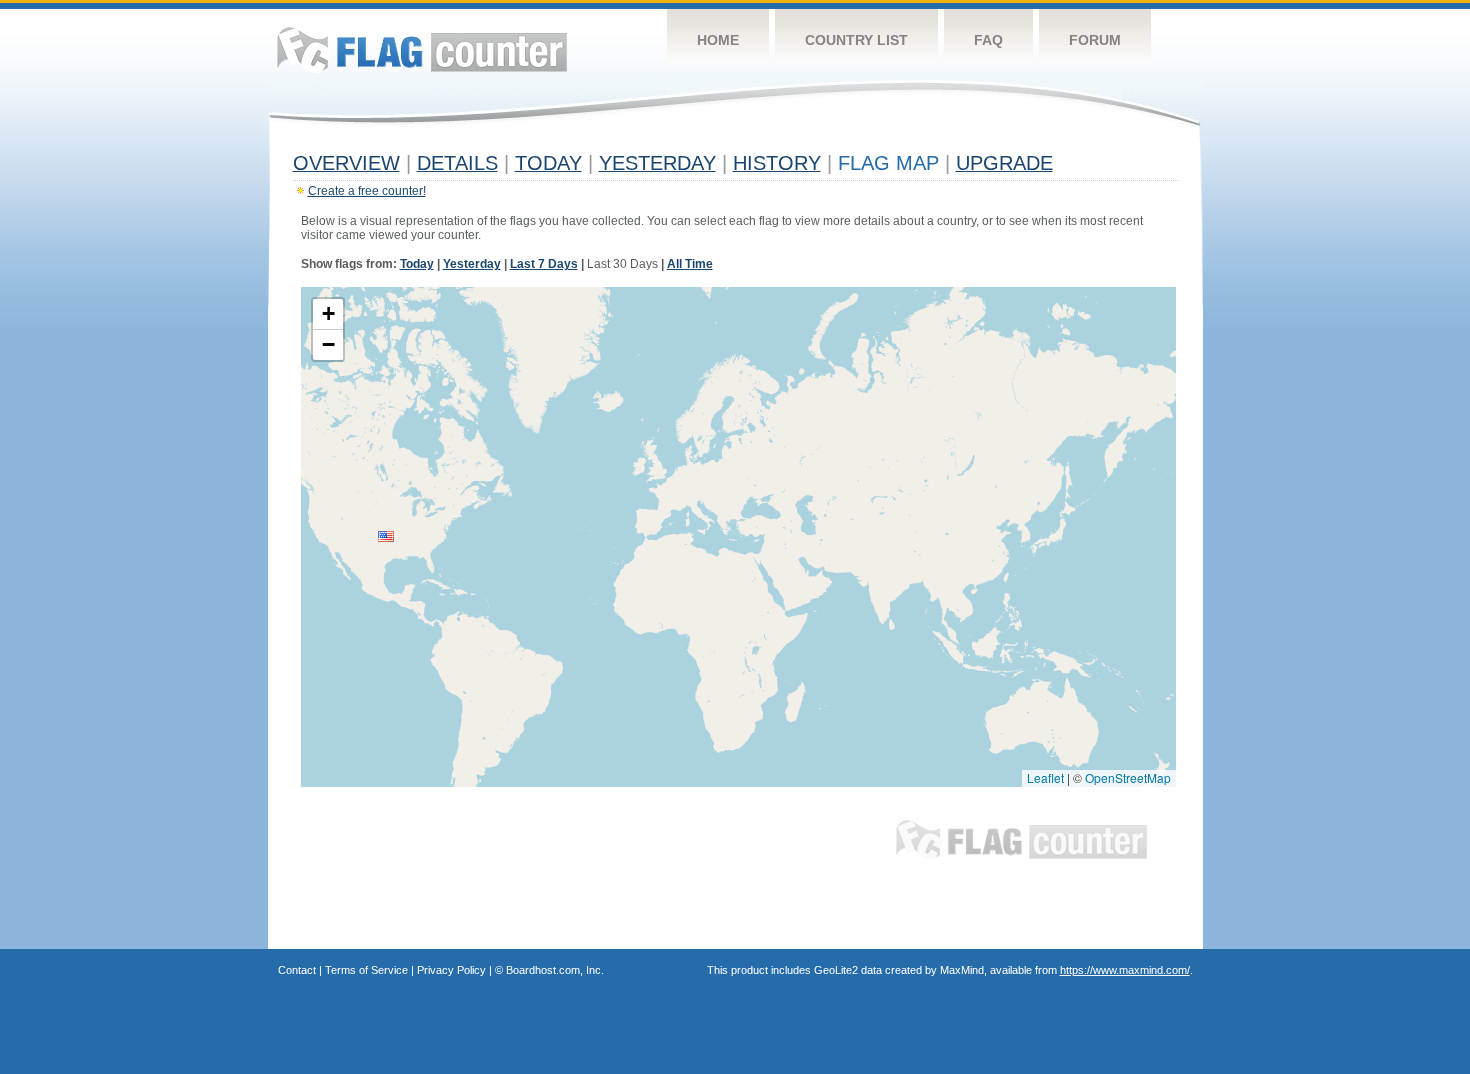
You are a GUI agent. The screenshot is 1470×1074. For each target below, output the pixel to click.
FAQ (988, 40)
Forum (1095, 40)
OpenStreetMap (1128, 777)
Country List (856, 40)
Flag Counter (422, 49)
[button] (386, 536)
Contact (297, 970)
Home (718, 40)
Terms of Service (366, 970)
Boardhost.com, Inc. (555, 970)
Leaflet (1045, 777)
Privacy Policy (451, 970)
